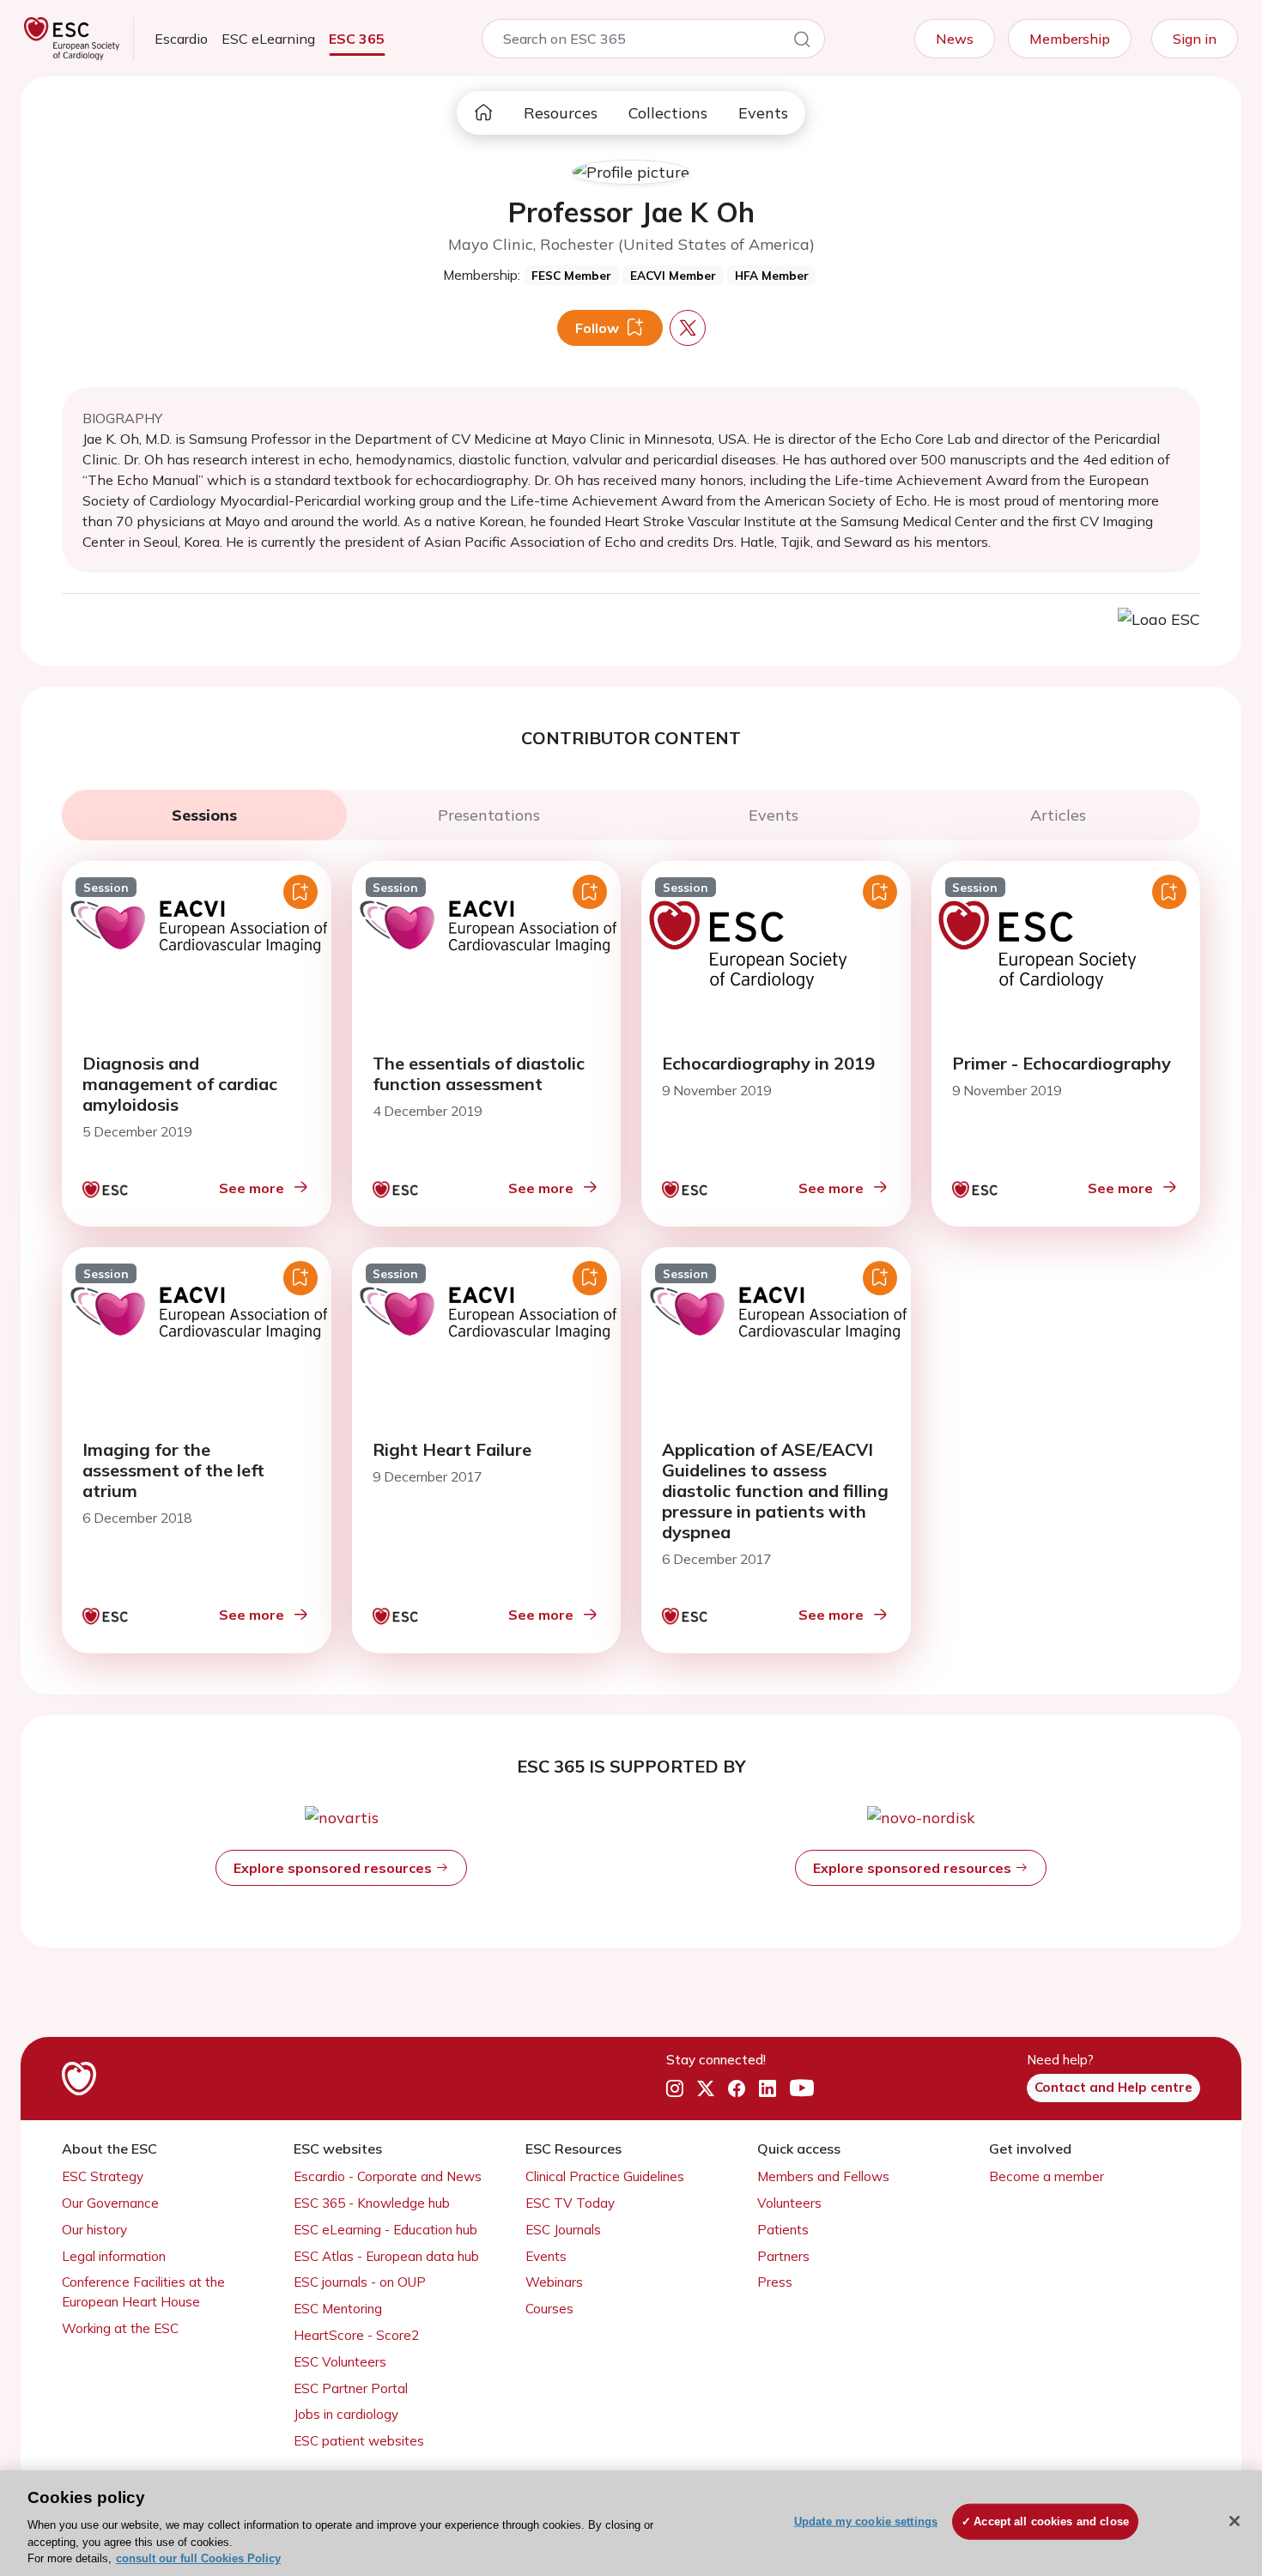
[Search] (802, 42)
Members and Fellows (823, 2176)
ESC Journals (563, 2230)
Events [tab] (774, 815)
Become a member (1047, 2176)
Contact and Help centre (1113, 2087)
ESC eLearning (268, 39)
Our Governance (110, 2203)
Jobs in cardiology (346, 2414)
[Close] (1235, 2521)
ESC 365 (357, 39)
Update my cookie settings (866, 2521)
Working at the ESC (120, 2328)
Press (775, 2282)
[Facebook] (737, 2088)
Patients (783, 2230)
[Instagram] (675, 2088)
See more (252, 1188)
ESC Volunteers (340, 2362)
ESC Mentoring (338, 2309)
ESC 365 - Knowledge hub (372, 2203)
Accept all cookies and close (1051, 2521)
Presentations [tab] (489, 815)
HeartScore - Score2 (356, 2335)
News (955, 39)
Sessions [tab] (204, 815)
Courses (549, 2309)
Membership (1070, 39)
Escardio (181, 39)
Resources (561, 113)
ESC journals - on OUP (360, 2282)
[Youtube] (802, 2088)
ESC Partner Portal (351, 2388)
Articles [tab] (1058, 815)
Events (763, 113)
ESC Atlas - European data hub (386, 2256)
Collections (668, 113)
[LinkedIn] (768, 2088)
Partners (783, 2256)
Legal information (114, 2256)
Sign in (1195, 39)
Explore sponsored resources (334, 1868)
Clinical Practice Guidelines (605, 2176)
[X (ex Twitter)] (706, 2088)
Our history (94, 2230)
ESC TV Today (570, 2203)
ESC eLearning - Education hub (385, 2230)
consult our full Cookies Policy (198, 2558)
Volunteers (789, 2203)
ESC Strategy (103, 2176)
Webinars (554, 2282)
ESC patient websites (359, 2441)
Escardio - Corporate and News (388, 2176)
